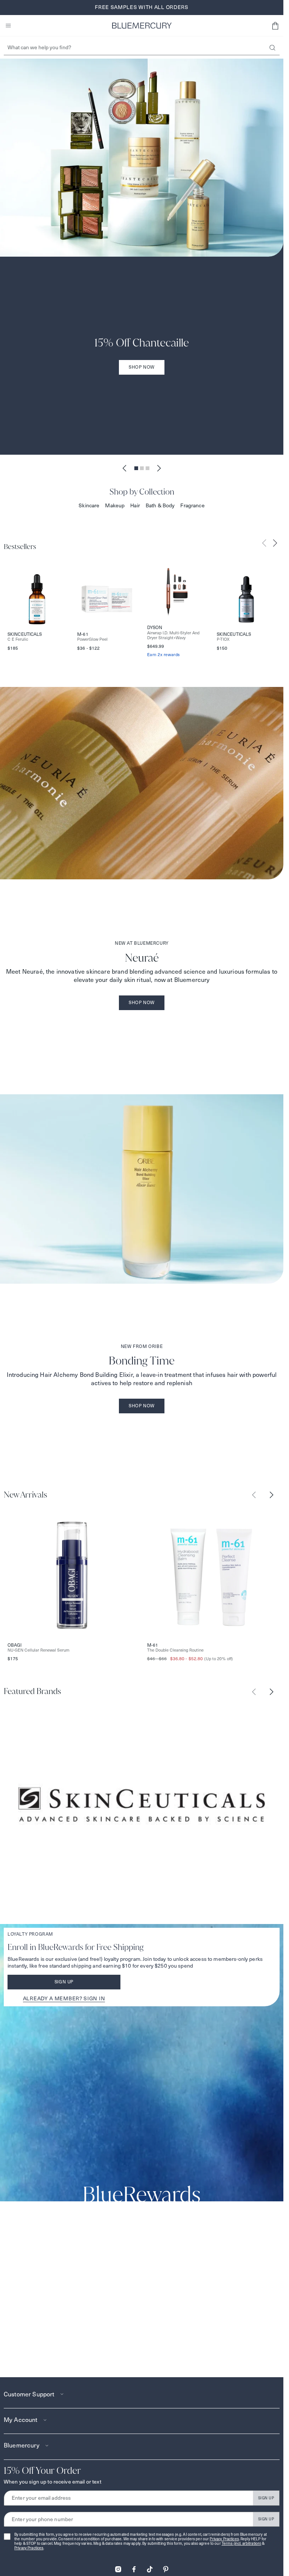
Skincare (89, 505)
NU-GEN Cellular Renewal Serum (39, 1650)
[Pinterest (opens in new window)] (166, 2567)
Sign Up (64, 1982)
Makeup (115, 505)
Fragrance (192, 505)
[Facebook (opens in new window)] (134, 2567)
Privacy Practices (224, 2539)
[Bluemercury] (142, 26)
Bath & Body (160, 505)
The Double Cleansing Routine (175, 1650)
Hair (135, 505)
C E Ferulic (18, 639)
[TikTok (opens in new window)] (150, 2567)
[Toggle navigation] (8, 26)
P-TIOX (223, 639)
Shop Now (142, 367)
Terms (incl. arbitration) (242, 2543)
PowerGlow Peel (92, 639)
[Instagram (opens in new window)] (118, 2567)
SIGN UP (266, 2498)
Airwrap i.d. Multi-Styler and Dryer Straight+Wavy (173, 635)
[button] (275, 26)
